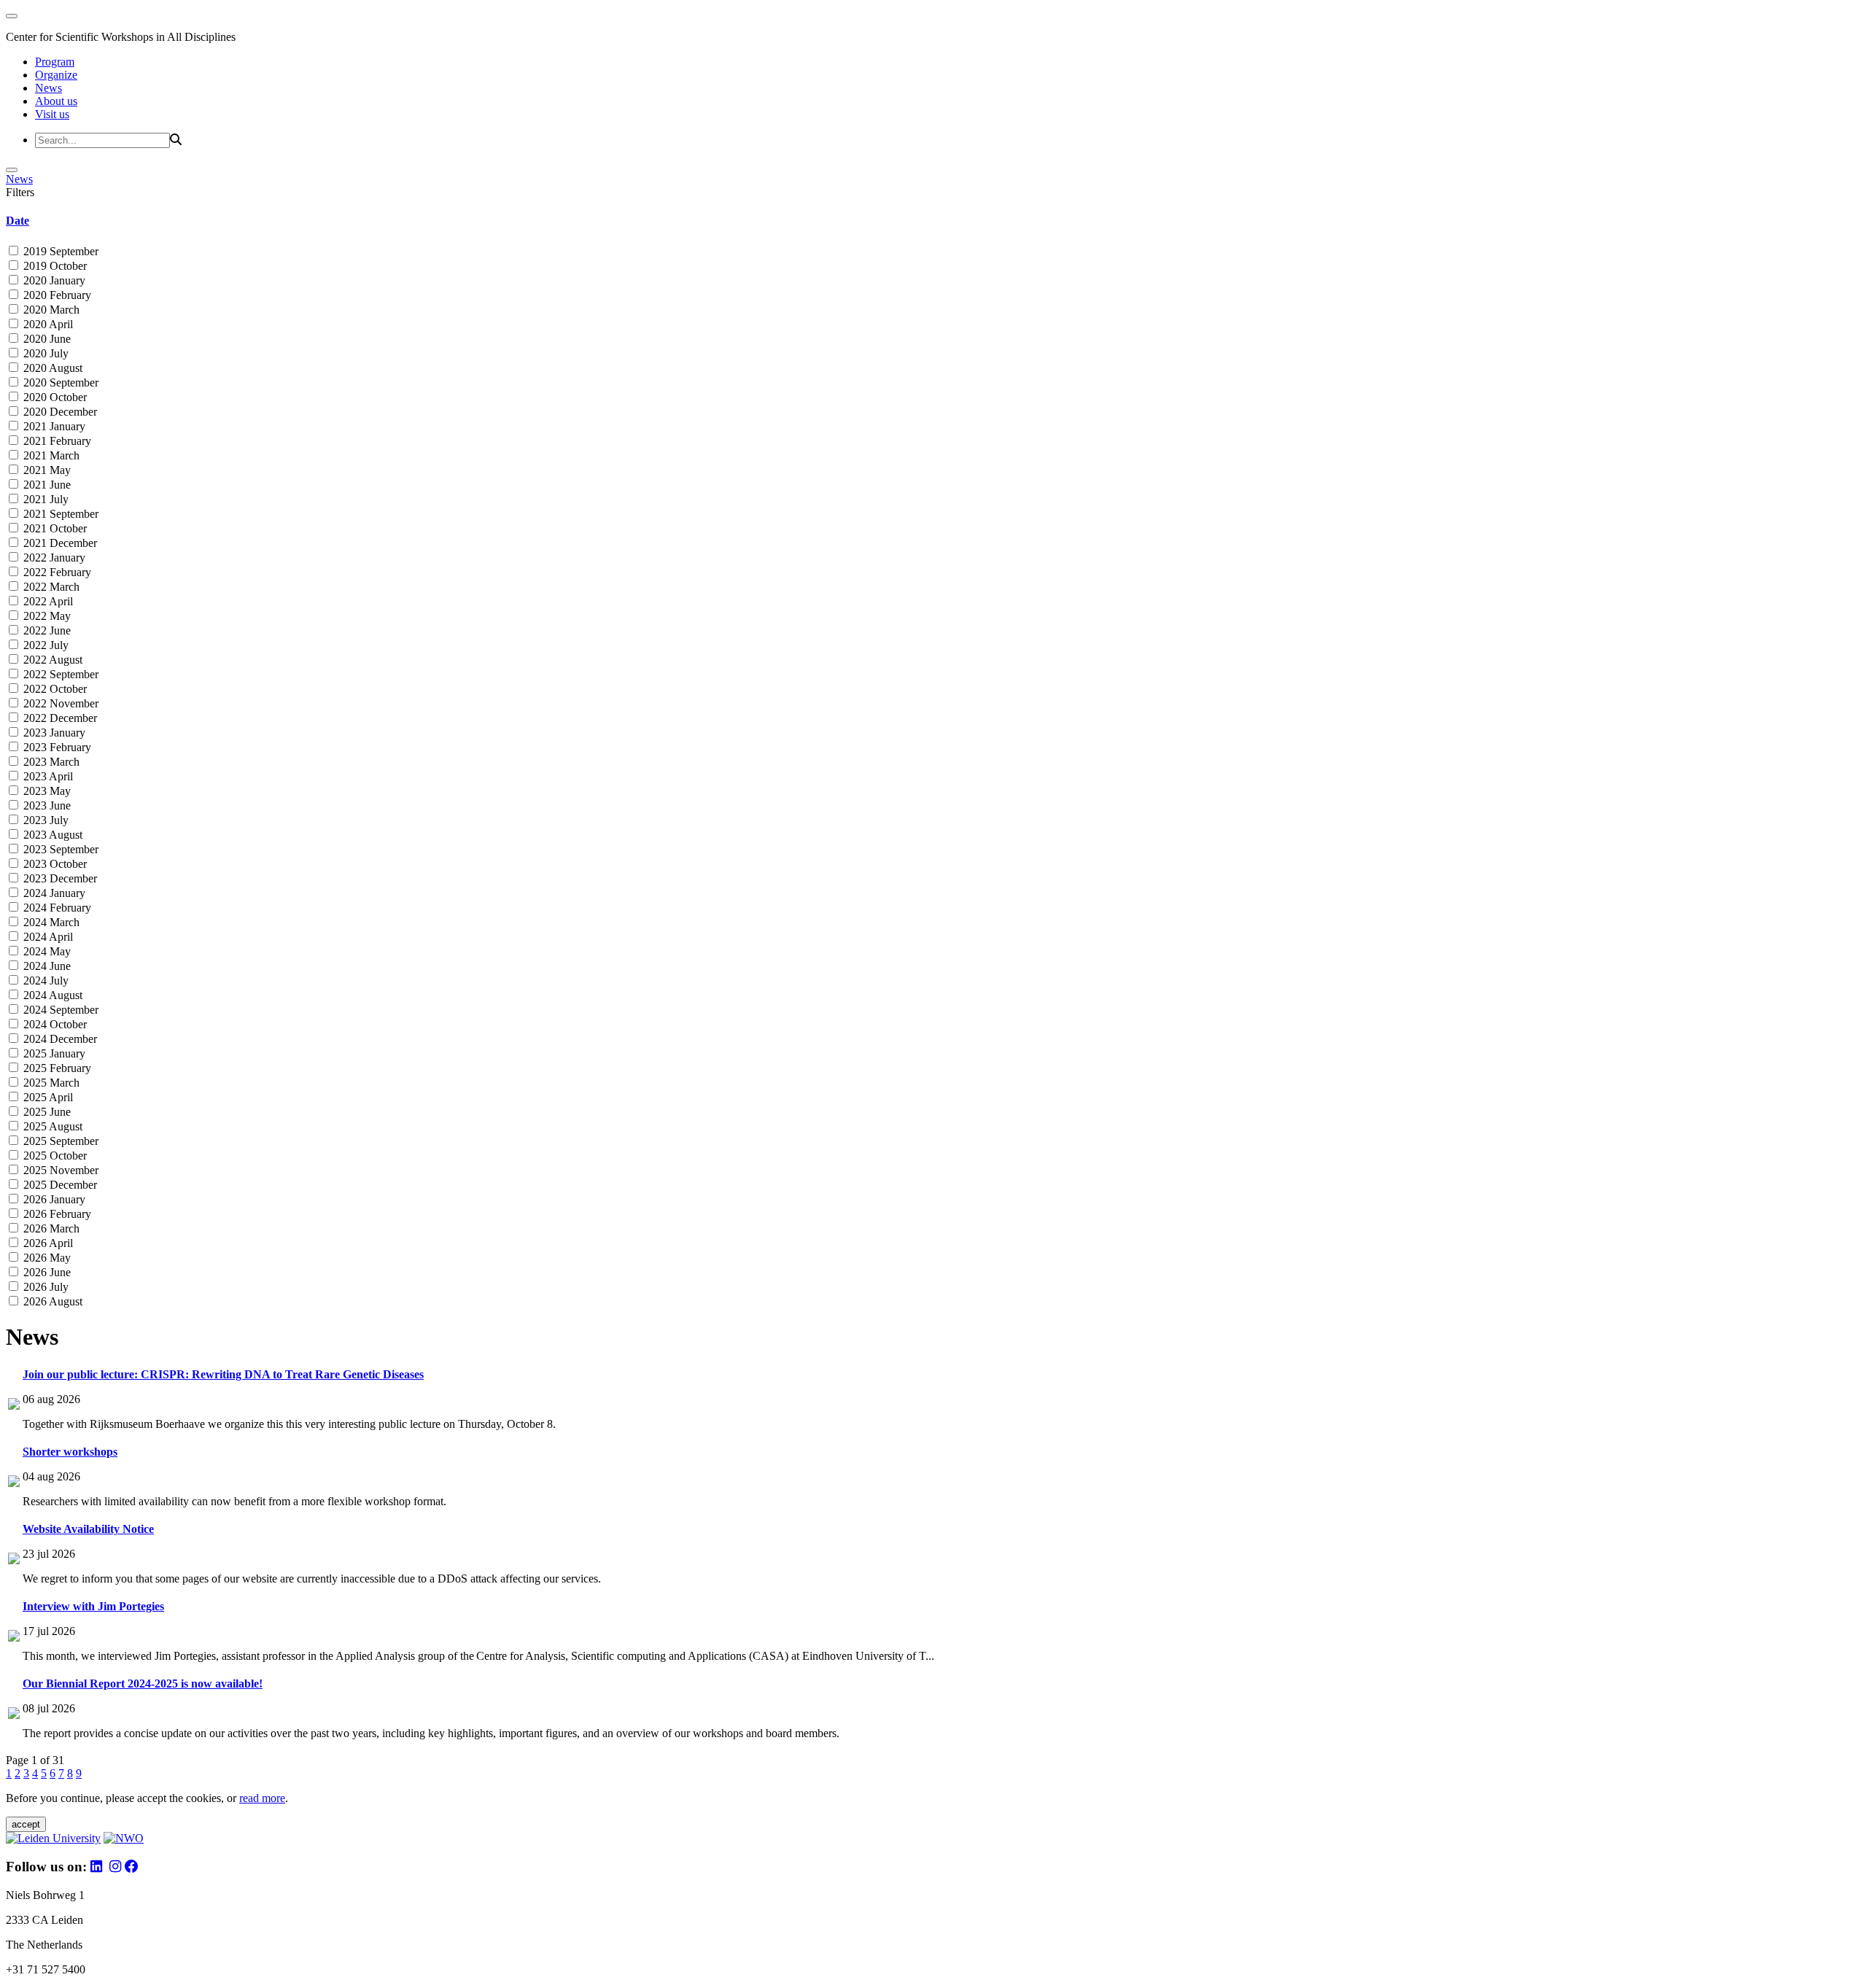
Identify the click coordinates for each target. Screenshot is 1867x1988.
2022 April (47, 601)
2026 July (44, 1287)
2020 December (59, 412)
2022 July (44, 645)
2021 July (44, 499)
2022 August (51, 660)
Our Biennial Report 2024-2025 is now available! (143, 1684)
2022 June (46, 630)
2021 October (54, 528)
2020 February (56, 295)
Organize (56, 75)
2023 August (51, 835)
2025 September (59, 1141)
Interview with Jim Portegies (93, 1606)
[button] (933, 221)
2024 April (47, 937)
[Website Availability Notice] (14, 1560)
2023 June (46, 805)
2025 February (56, 1068)
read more (262, 1798)
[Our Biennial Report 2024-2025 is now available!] (14, 1715)
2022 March (50, 587)
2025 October (54, 1156)
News (48, 88)
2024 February (56, 908)
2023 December (59, 878)
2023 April (47, 776)
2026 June (46, 1272)
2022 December (59, 718)
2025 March (50, 1083)
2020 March (50, 310)
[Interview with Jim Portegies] (14, 1638)
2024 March (50, 922)
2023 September (59, 849)
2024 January (53, 893)
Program (55, 62)
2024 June (46, 966)
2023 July (44, 820)
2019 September (59, 251)
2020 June (46, 339)
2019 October (54, 266)
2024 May (46, 951)
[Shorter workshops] (14, 1483)
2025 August (51, 1126)
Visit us (52, 114)
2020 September (59, 383)
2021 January (53, 426)
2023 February (56, 747)
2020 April (47, 324)
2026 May (46, 1258)
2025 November (59, 1170)
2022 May (46, 616)
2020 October (54, 397)
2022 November (59, 703)
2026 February (56, 1214)
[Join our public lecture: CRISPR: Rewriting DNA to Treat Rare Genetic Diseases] (14, 1406)
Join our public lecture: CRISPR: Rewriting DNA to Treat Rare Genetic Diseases (223, 1374)
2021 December (59, 543)
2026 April (47, 1243)
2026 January (53, 1199)
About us (56, 101)
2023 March (50, 762)
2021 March (50, 455)
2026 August (51, 1301)
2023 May (46, 791)
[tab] (933, 221)
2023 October (54, 864)
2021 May (46, 470)
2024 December (59, 1039)
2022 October (54, 689)
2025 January (53, 1053)
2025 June (46, 1112)
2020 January (53, 280)
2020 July (44, 353)
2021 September (59, 514)
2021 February (56, 441)
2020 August (51, 368)
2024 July (44, 981)
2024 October (54, 1024)
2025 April (47, 1097)
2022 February (56, 572)
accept (26, 1824)
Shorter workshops (70, 1452)
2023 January (53, 733)
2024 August (51, 995)
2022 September (59, 674)
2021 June (46, 485)
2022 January (53, 558)
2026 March (50, 1228)
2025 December (59, 1185)
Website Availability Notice (88, 1529)
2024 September (59, 1010)
